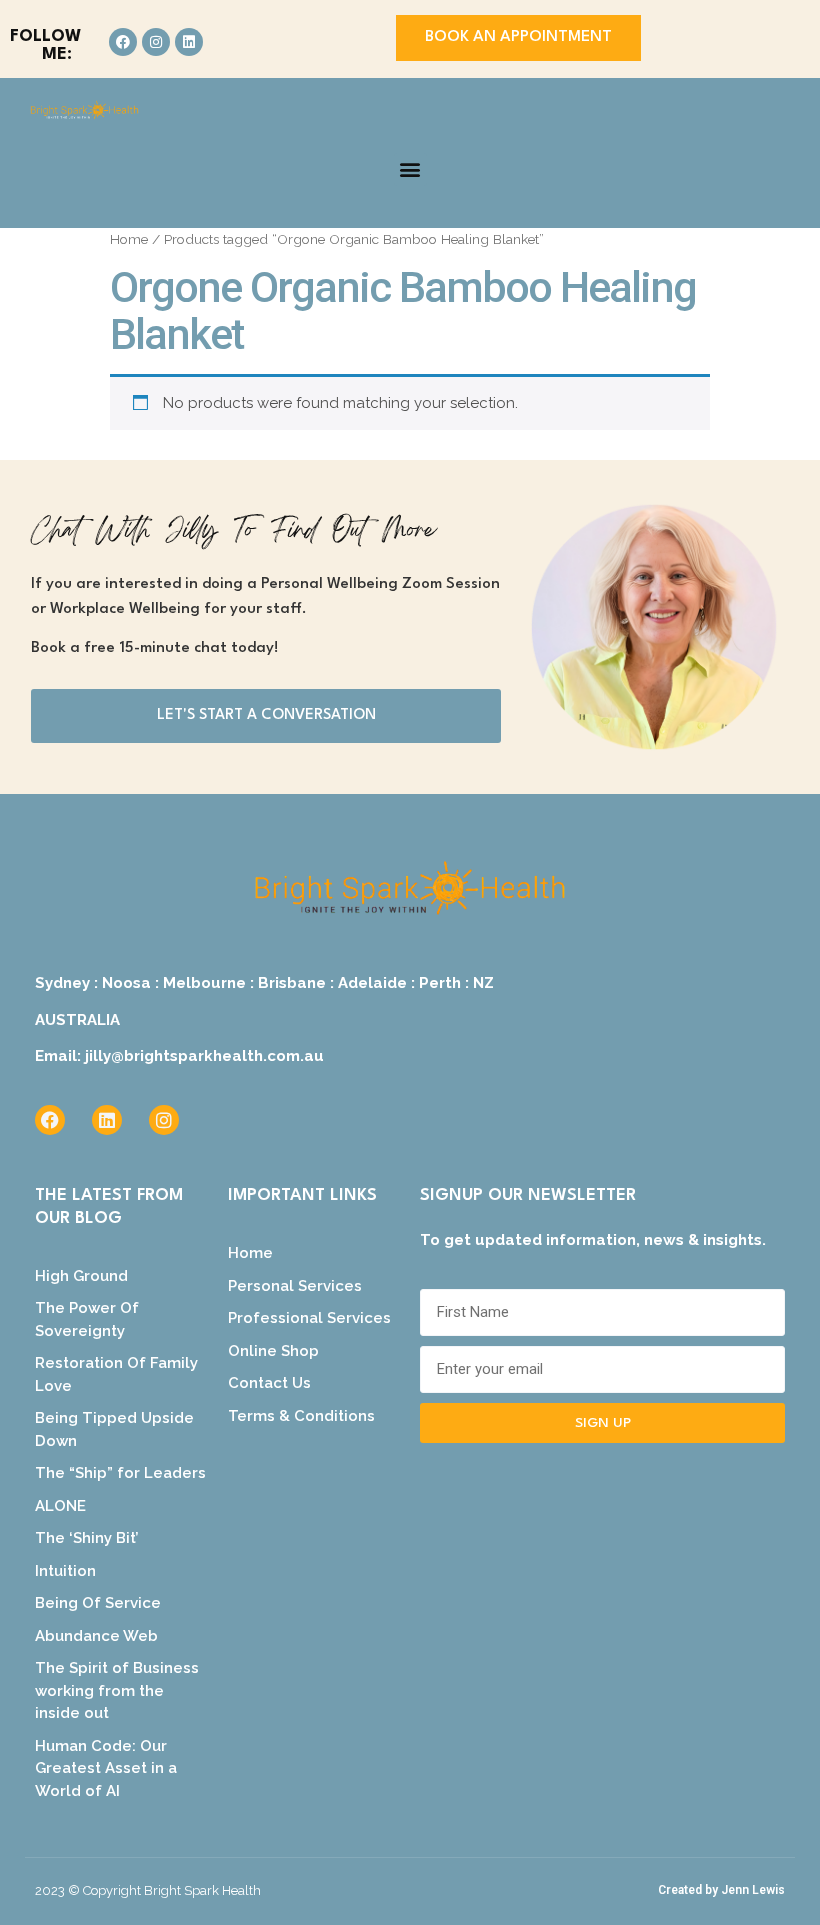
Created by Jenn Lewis (721, 1890)
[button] (410, 169)
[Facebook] (123, 42)
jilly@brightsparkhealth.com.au (204, 1056)
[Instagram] (156, 42)
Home (129, 239)
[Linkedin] (189, 42)
